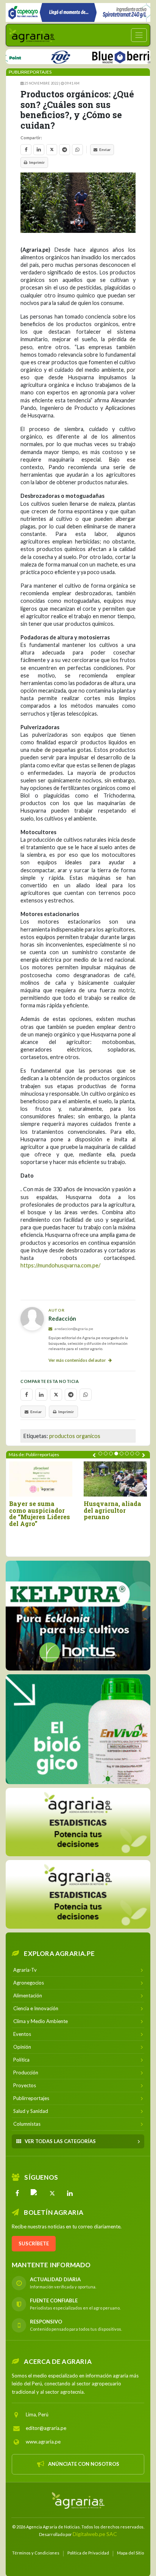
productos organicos (75, 1436)
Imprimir (37, 162)
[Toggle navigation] (139, 35)
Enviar (105, 149)
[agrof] (78, 1822)
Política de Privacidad (88, 2552)
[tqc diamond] (78, 1615)
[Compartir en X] (52, 150)
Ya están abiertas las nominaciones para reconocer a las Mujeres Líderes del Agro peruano (43, 1517)
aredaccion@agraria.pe (73, 1329)
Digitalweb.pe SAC (95, 2534)
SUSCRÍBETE (34, 2243)
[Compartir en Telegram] (65, 150)
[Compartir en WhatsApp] (77, 150)
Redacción (62, 1318)
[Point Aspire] (78, 12)
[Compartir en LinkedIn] (39, 150)
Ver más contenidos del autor (78, 1360)
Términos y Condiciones (36, 2552)
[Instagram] (35, 2193)
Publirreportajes (30, 72)
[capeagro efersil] (78, 1729)
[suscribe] (78, 1894)
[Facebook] (17, 2193)
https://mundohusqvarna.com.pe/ (60, 1265)
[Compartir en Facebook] (26, 150)
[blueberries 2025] (102, 56)
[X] (52, 2193)
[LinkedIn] (70, 2193)
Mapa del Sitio (130, 2552)
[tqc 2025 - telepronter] (36, 56)
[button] (100, 1454)
